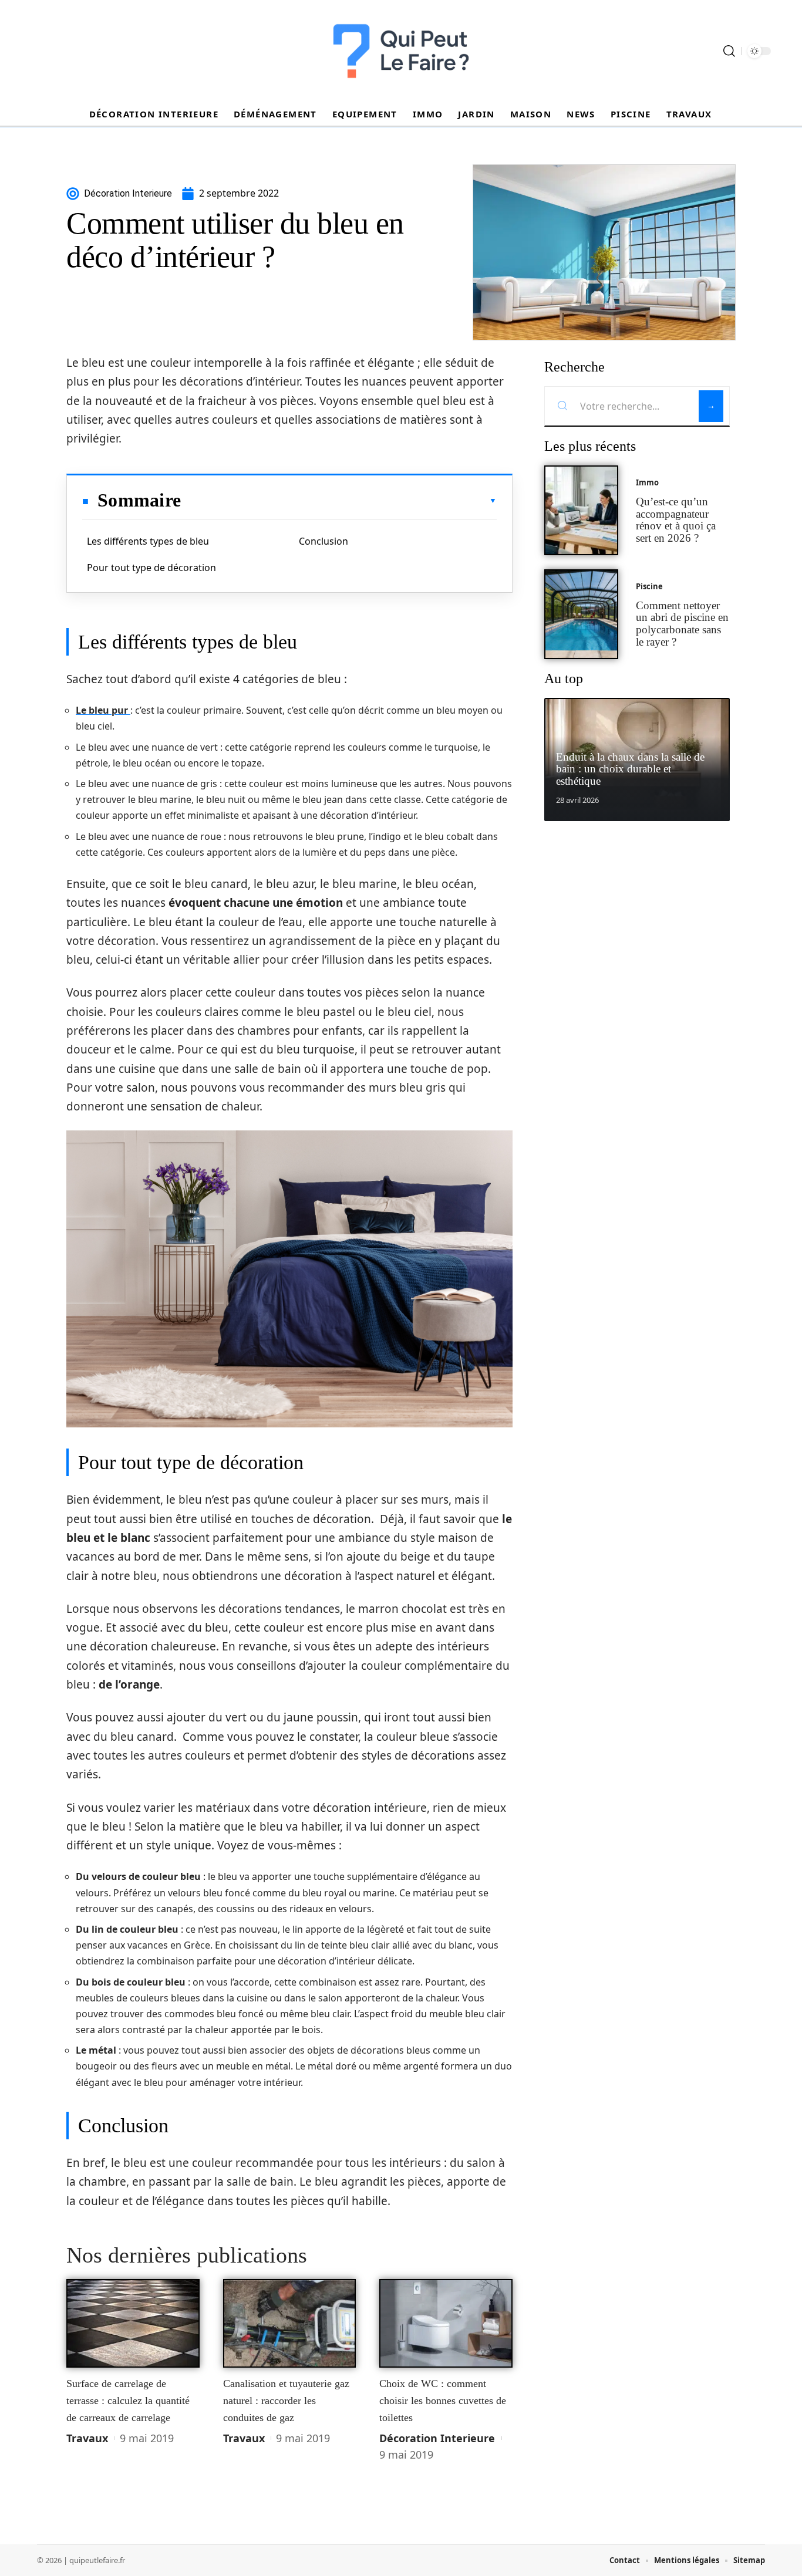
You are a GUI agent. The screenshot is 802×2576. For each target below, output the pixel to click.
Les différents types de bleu (148, 541)
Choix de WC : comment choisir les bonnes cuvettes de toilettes (443, 2400)
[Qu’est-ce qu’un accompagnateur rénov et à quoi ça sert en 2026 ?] (581, 510)
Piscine (649, 586)
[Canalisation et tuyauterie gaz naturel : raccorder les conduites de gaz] (290, 2324)
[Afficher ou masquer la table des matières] (339, 501)
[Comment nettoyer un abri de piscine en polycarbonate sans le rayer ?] (581, 614)
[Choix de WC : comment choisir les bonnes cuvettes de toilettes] (446, 2324)
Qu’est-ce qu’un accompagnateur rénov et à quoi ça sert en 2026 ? (676, 520)
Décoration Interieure (437, 2438)
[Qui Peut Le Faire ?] (401, 51)
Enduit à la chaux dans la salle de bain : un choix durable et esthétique (630, 769)
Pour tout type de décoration (151, 568)
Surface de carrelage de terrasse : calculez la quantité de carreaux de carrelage (128, 2400)
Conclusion (324, 541)
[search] (729, 51)
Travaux (87, 2438)
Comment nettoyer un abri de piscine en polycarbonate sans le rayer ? (682, 624)
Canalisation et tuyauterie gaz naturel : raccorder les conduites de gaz (286, 2400)
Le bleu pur (103, 710)
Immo (647, 482)
